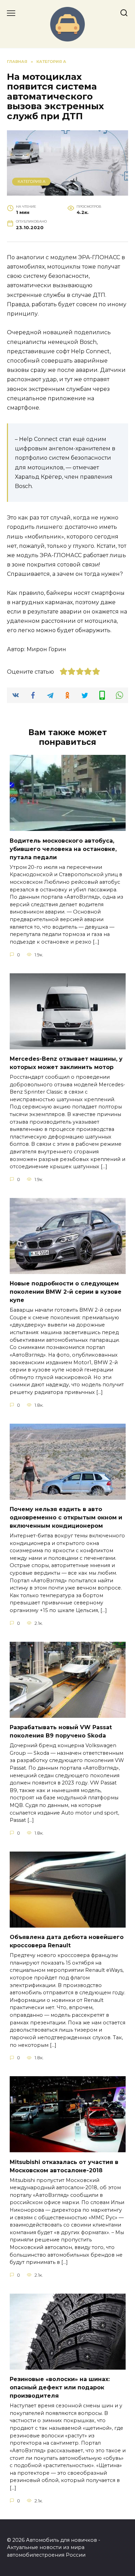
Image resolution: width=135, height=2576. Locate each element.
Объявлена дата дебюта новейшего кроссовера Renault (67, 1941)
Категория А (31, 181)
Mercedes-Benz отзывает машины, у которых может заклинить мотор (66, 1063)
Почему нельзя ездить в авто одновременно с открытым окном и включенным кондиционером (66, 1518)
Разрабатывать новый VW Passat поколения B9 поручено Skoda (61, 1731)
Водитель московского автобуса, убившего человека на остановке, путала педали (63, 849)
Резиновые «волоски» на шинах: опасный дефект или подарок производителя (60, 2387)
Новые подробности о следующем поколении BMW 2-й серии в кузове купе (66, 1292)
